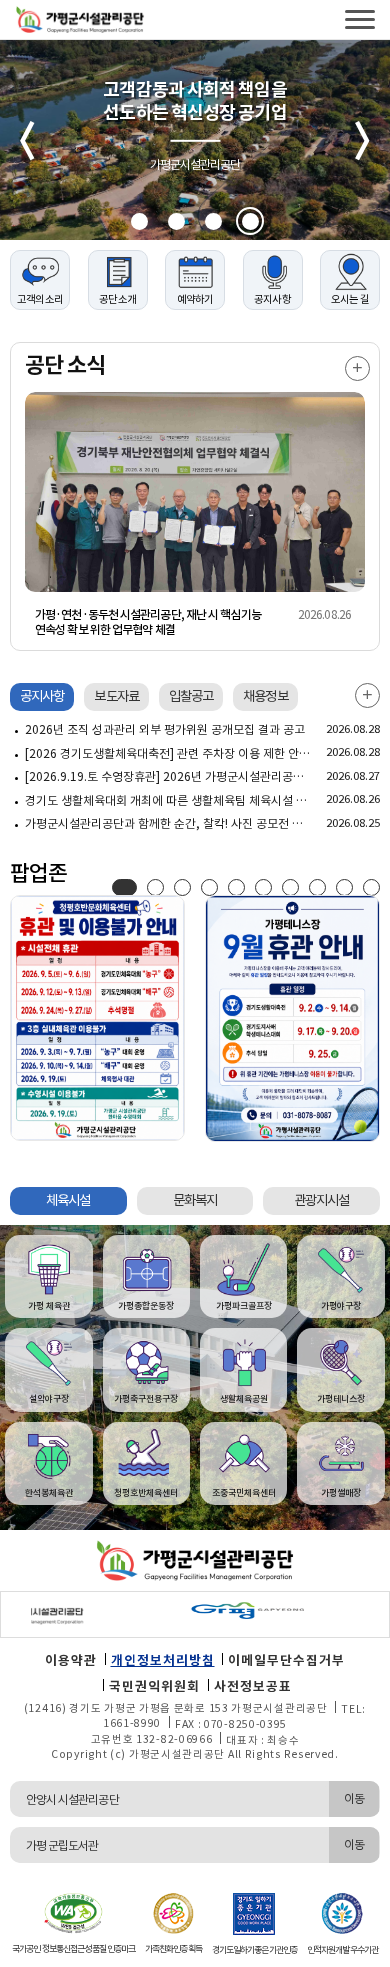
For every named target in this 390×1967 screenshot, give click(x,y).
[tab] (42, 697)
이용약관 (71, 1660)
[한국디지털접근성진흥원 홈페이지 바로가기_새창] (73, 1912)
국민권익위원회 (154, 1686)
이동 (354, 1798)
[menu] (360, 19)
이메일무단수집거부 (286, 1660)
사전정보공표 (253, 1686)
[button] (139, 221)
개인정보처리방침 (163, 1660)
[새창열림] (136, 1610)
